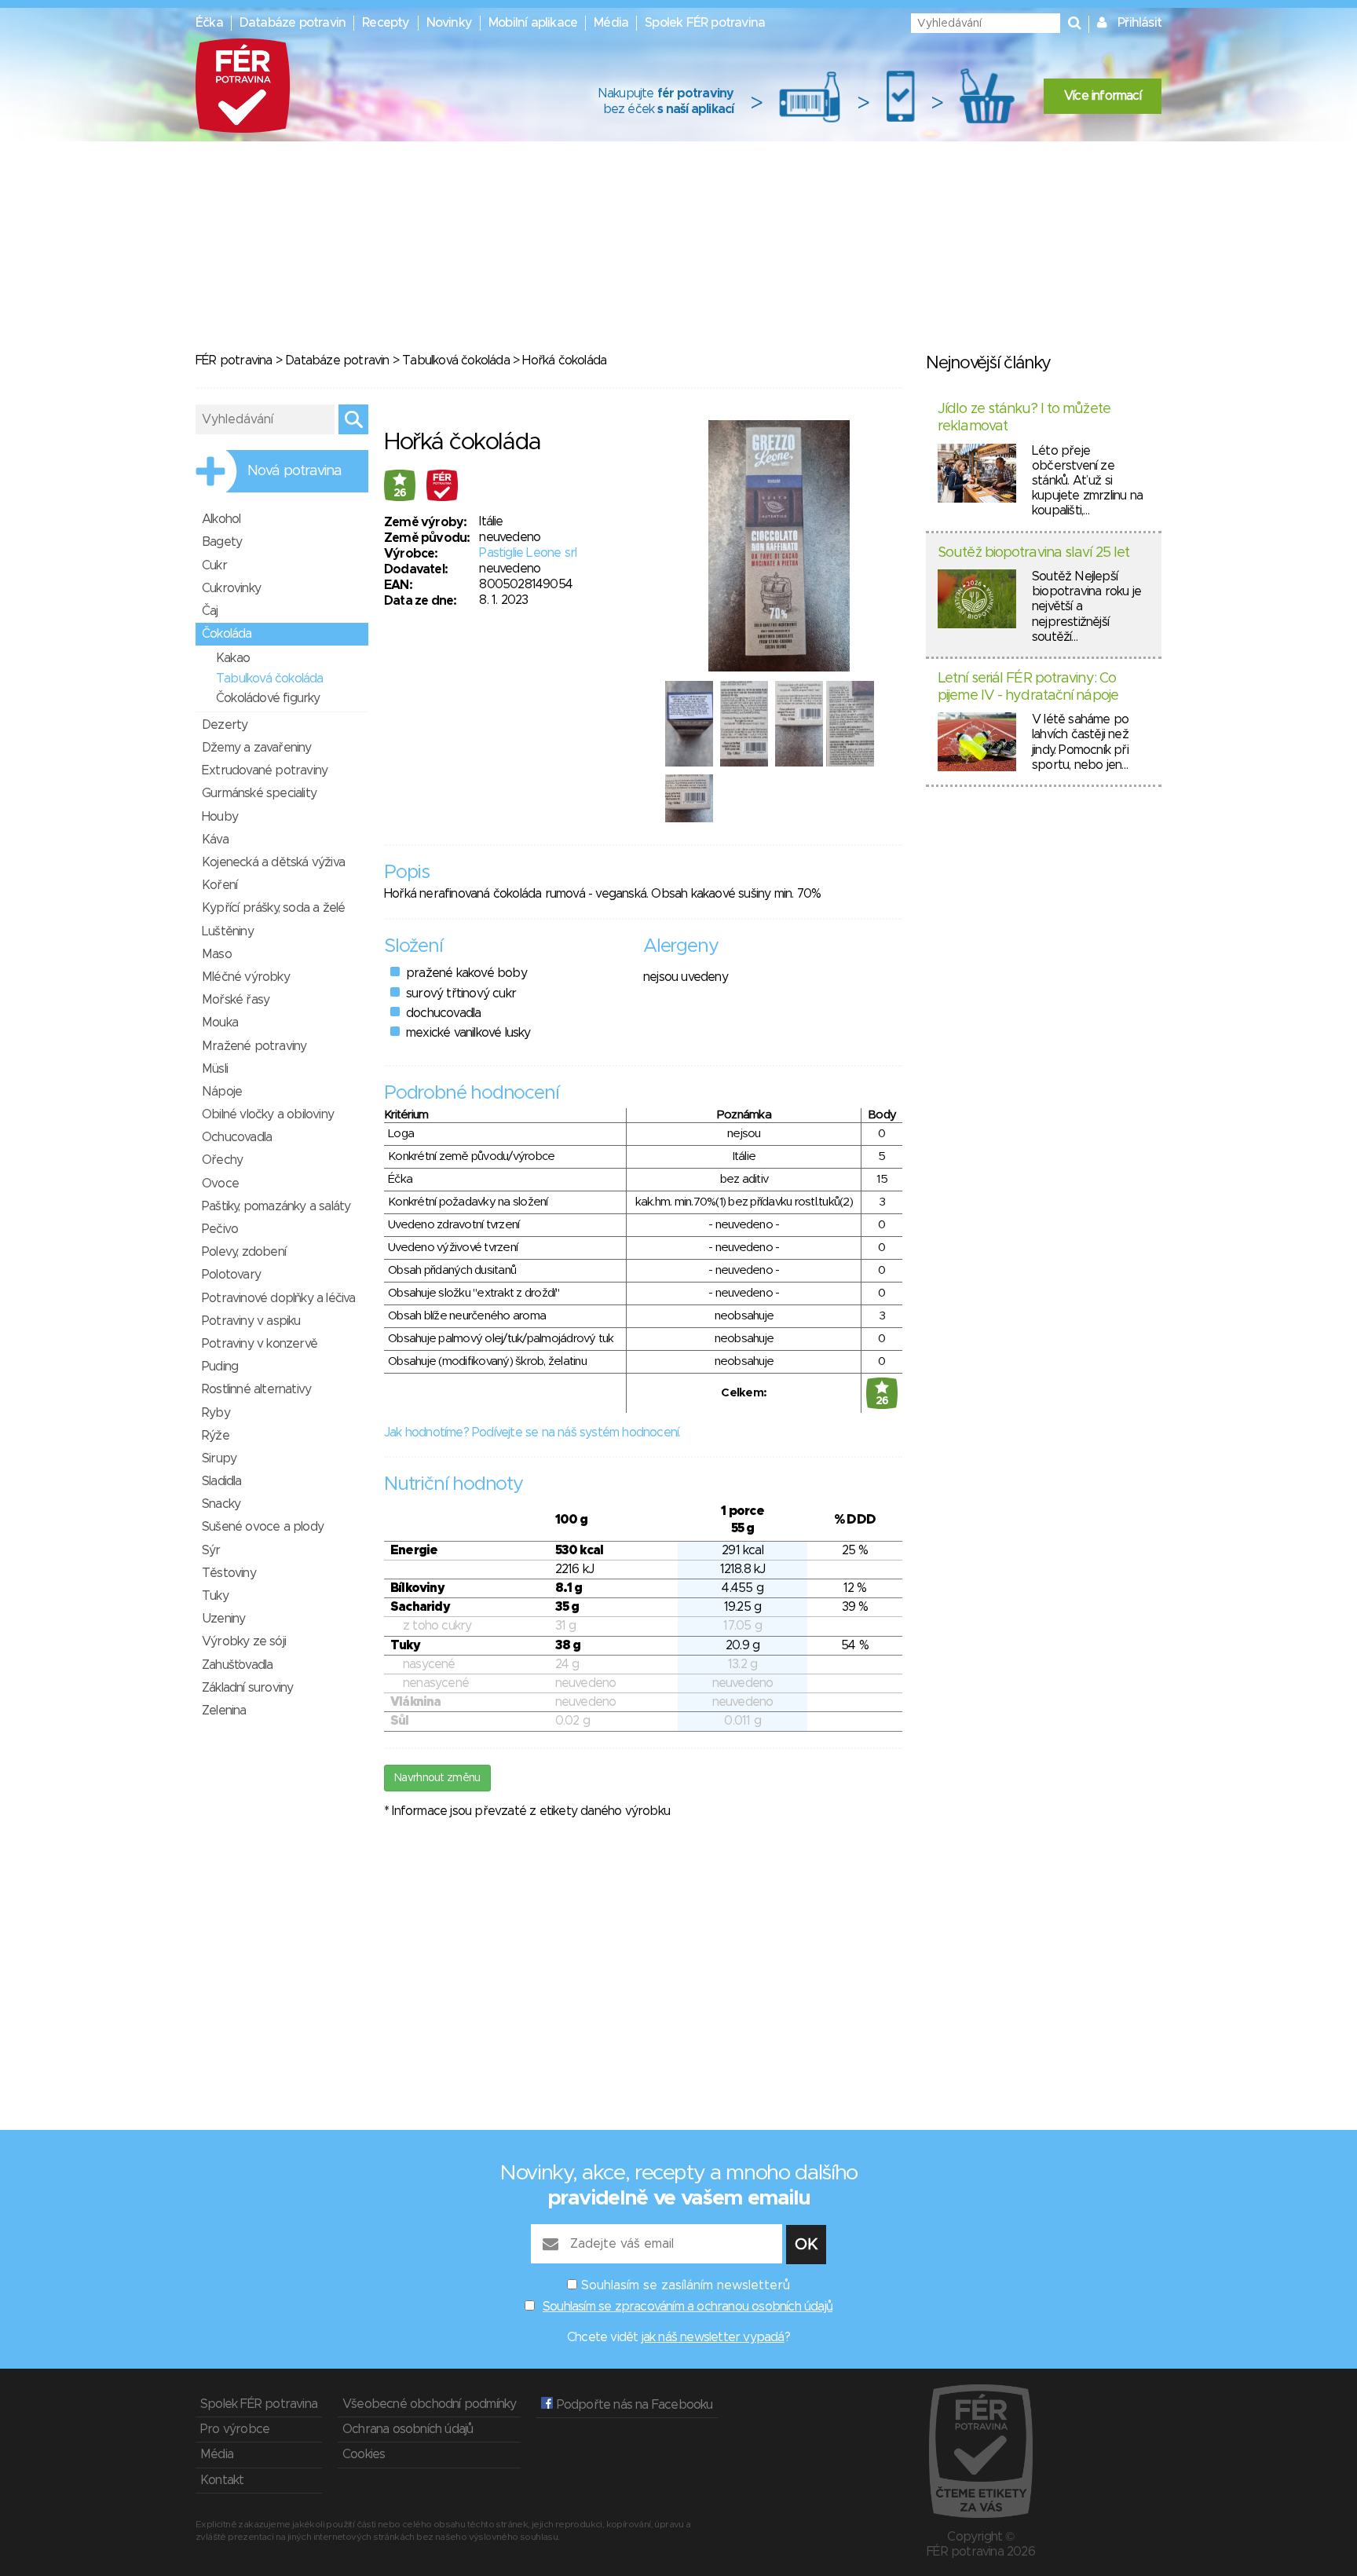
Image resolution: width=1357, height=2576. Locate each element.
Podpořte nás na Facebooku (633, 2405)
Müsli (215, 1069)
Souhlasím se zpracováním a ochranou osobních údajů (688, 2307)
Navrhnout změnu (437, 1778)
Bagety (222, 542)
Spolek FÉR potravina (705, 23)
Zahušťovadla (237, 1665)
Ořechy (222, 1160)
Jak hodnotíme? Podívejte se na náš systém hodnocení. (532, 1433)
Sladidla (222, 1481)
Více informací (1103, 96)
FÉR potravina (234, 360)
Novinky (449, 23)
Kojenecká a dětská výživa (273, 862)
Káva (215, 840)
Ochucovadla (237, 1137)
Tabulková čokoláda (456, 360)
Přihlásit (1139, 23)
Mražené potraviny (254, 1046)
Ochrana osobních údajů (408, 2429)
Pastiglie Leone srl (528, 553)
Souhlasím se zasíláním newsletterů (686, 2285)
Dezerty (225, 725)
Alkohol (221, 519)
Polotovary (231, 1275)
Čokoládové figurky (268, 698)
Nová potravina (294, 471)
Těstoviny (229, 1573)
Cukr (214, 565)
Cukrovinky (231, 588)
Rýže (216, 1436)
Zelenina (224, 1711)
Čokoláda (227, 634)
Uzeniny (223, 1619)
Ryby (216, 1413)
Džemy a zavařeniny (257, 748)
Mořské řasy (236, 1000)
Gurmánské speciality (259, 793)
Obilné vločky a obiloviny (268, 1114)
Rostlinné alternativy (256, 1389)
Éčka (209, 23)
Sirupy (219, 1458)
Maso (217, 954)
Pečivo (220, 1229)
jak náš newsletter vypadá (713, 2337)
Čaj (210, 611)
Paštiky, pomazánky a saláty (276, 1206)
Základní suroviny (247, 1688)
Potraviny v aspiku (251, 1321)
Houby (220, 817)
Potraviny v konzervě (260, 1344)
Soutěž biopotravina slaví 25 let (1033, 553)
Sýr (211, 1550)
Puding (220, 1367)
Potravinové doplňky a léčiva (279, 1298)
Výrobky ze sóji (244, 1641)
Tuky (215, 1596)
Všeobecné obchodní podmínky (429, 2404)
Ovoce (220, 1184)
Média (611, 23)
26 (400, 493)
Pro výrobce (235, 2429)
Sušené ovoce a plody (263, 1527)
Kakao (233, 658)
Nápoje (222, 1092)
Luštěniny (228, 931)
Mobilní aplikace (533, 23)
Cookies (364, 2454)
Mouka (220, 1023)
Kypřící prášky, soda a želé (273, 908)
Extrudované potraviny (265, 770)
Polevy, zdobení (244, 1252)
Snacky (221, 1504)
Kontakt (222, 2480)
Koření (219, 885)
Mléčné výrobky (246, 977)
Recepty (386, 23)
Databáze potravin (293, 23)
